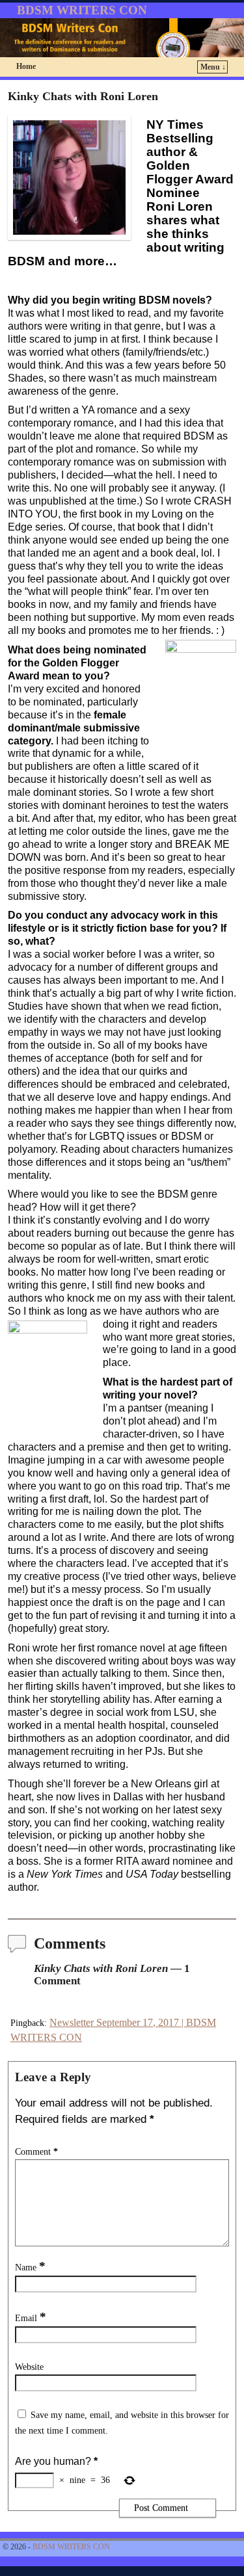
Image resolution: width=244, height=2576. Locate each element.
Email (31, 2318)
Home (26, 66)
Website (29, 2367)
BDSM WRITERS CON (82, 10)
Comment (36, 2151)
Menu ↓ (213, 67)
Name (30, 2267)
